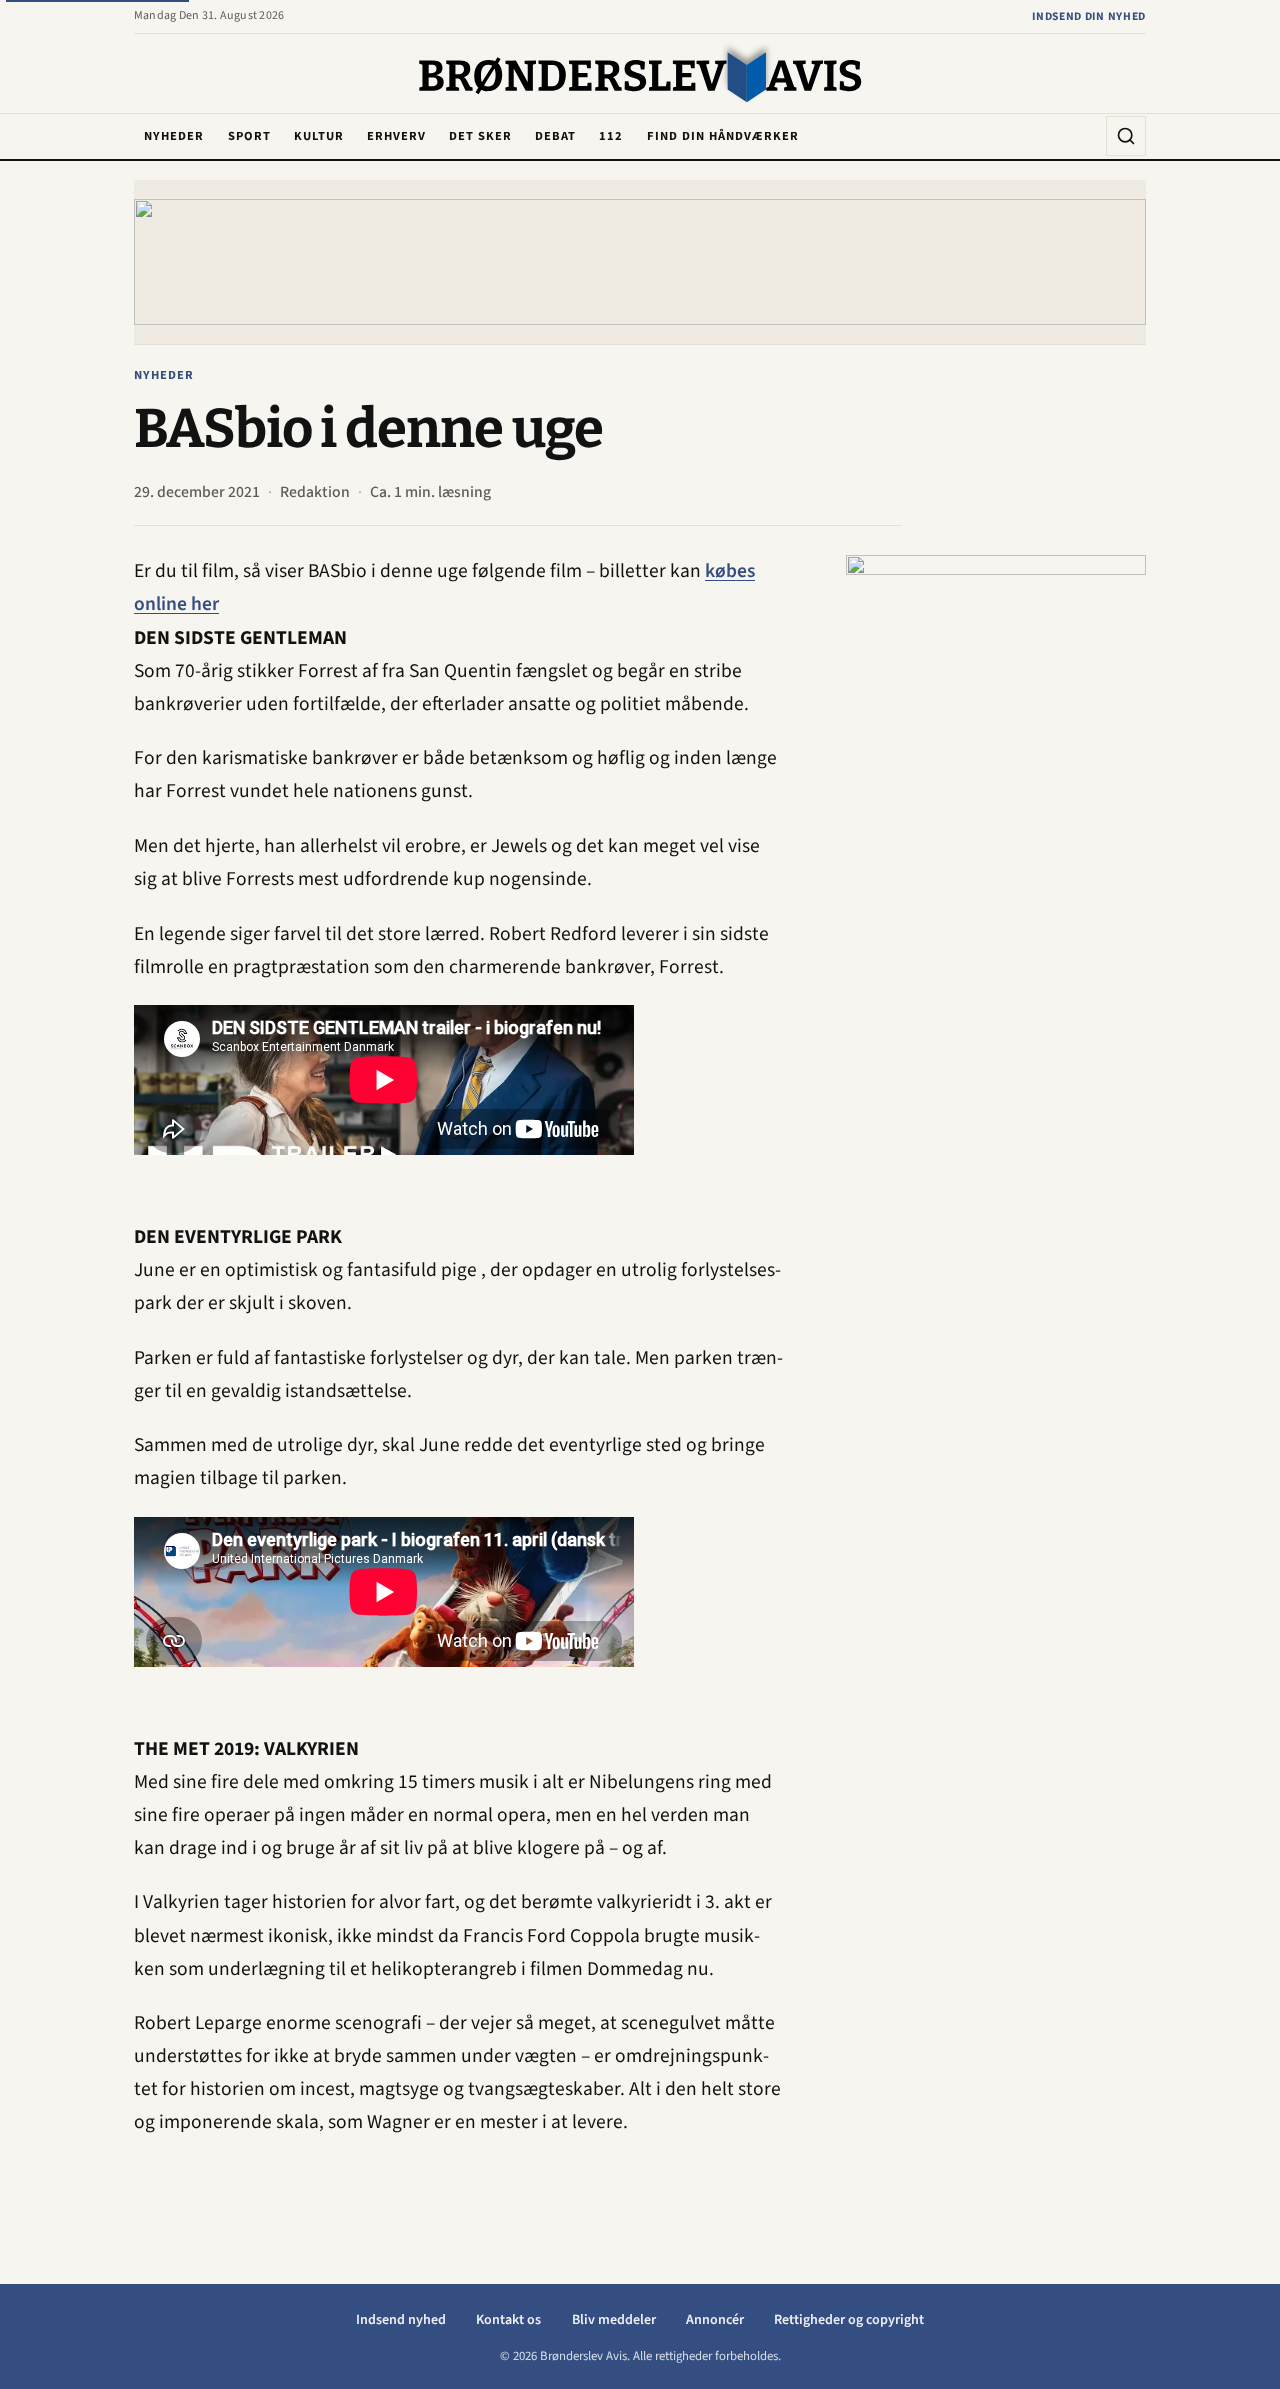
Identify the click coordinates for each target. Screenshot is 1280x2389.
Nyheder (174, 136)
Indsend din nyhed (1089, 16)
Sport (249, 136)
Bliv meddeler (614, 2320)
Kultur (319, 136)
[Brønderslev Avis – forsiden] (640, 75)
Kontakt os (508, 2320)
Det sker (480, 136)
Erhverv (396, 136)
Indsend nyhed (401, 2320)
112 (611, 136)
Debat (555, 136)
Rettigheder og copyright (849, 2320)
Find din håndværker (723, 136)
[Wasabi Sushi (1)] (640, 261)
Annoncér (715, 2320)
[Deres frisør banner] (996, 855)
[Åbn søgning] (1126, 136)
